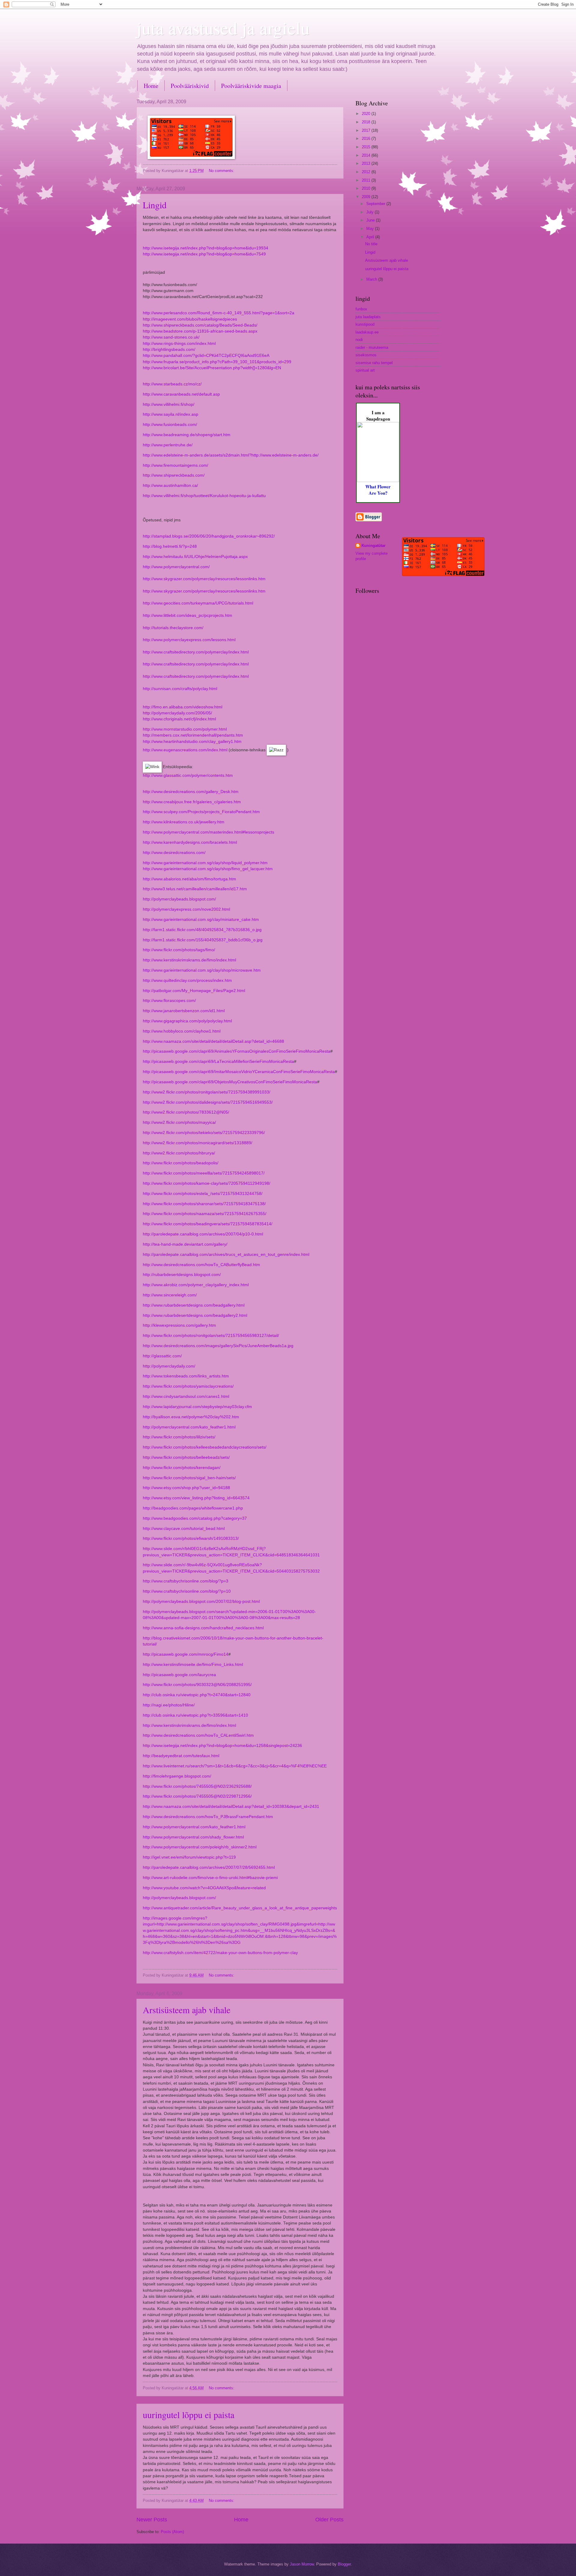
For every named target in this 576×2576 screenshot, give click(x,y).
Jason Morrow (302, 2564)
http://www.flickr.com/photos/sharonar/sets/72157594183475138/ (204, 1204)
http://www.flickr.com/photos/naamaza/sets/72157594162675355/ (205, 1214)
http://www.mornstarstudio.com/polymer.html (185, 729)
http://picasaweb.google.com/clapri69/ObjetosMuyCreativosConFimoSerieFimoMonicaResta (230, 1082)
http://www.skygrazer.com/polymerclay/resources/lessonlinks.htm (204, 579)
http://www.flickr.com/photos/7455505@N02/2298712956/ (197, 1796)
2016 (367, 139)
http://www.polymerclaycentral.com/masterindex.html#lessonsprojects (208, 832)
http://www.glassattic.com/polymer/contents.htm (188, 775)
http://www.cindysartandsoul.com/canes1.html (186, 1397)
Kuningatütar (373, 546)
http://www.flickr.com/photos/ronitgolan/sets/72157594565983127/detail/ (211, 1336)
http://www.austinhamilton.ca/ (170, 486)
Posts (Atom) (172, 2532)
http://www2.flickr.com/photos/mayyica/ (179, 1122)
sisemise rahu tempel (374, 363)
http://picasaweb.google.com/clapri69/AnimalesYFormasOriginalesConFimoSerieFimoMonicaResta (237, 1051)
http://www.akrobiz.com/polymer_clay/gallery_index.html (196, 1285)
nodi (359, 340)
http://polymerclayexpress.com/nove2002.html (186, 909)
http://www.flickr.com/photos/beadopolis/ (181, 1163)
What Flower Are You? (378, 490)
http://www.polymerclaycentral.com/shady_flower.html (193, 1837)
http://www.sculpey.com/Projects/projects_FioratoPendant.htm (201, 812)
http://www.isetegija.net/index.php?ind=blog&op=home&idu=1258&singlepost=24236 (222, 1746)
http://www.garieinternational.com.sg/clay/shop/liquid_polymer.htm (205, 863)
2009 (367, 197)
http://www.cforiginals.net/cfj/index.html (179, 719)
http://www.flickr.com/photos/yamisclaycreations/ (188, 1386)
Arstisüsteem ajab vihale (187, 2010)
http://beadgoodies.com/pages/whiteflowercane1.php (193, 1508)
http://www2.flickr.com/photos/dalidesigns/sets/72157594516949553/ (208, 1102)
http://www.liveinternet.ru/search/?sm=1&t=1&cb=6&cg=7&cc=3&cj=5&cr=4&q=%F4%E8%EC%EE (235, 1766)
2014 (367, 155)
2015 (367, 147)
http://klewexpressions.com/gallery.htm (179, 1325)
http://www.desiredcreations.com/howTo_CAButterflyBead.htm (201, 1265)
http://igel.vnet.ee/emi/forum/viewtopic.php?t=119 (189, 1857)
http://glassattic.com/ (162, 1356)
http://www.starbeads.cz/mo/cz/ (172, 384)
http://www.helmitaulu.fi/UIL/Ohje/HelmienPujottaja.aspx (195, 557)
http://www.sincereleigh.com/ (170, 1295)
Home (151, 86)
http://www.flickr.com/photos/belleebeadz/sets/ (186, 1457)
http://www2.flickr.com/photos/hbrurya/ (179, 1153)
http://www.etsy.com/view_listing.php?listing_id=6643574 (196, 1498)
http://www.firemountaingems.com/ (175, 465)
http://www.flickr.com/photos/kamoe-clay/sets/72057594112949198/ (207, 1183)
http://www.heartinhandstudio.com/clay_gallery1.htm (192, 742)
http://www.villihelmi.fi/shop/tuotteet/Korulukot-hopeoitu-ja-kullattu (204, 496)
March (372, 279)
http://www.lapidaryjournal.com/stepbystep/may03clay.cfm (197, 1407)
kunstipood (365, 324)
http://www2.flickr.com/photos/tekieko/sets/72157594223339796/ (204, 1133)
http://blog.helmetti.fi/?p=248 (170, 546)
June (371, 220)
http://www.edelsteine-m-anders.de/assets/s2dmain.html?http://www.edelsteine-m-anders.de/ (231, 455)
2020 (367, 114)
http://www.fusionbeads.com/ (170, 425)
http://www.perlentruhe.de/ (168, 445)
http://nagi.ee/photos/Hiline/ (169, 1705)
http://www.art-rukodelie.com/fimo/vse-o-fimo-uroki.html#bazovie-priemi (210, 1878)
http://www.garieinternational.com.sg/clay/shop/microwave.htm (202, 970)
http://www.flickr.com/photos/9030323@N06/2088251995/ (197, 1685)
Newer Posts (152, 2520)
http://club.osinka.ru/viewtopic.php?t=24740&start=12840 (197, 1695)
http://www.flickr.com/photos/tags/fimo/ (179, 950)
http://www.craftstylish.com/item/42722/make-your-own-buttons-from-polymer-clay (220, 1953)
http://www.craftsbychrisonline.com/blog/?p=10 (187, 1591)
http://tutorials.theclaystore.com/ (173, 628)
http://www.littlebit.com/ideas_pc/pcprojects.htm (187, 615)
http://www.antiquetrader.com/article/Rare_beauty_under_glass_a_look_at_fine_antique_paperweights (240, 1908)
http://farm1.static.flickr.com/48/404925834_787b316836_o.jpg (202, 930)
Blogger (344, 2564)
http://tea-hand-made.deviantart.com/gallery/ (185, 1244)
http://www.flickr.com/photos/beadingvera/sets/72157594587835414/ (208, 1224)
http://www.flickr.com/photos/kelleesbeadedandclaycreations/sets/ (205, 1447)
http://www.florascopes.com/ (169, 1001)
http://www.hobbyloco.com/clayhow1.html (182, 1031)
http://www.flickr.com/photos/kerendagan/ (182, 1468)
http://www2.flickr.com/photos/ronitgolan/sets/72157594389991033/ (207, 1092)
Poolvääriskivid (190, 86)
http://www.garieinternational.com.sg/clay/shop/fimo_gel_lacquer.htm (208, 869)
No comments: (222, 171)
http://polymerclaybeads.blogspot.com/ (179, 899)
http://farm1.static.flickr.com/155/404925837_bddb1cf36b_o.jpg (203, 940)
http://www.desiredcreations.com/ (174, 853)
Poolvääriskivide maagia (251, 86)
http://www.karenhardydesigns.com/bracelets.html (190, 842)
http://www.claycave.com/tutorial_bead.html (184, 1529)
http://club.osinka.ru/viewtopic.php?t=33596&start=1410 (195, 1715)
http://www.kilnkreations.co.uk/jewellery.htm (184, 822)
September (376, 204)
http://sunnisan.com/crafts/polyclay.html (180, 689)
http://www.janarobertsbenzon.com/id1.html (184, 1011)
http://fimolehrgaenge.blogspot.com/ (177, 1776)
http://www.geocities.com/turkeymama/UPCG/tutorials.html (198, 603)
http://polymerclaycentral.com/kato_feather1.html (189, 1427)
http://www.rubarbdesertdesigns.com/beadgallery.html (194, 1305)
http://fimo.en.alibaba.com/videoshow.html (183, 707)
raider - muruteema (372, 347)
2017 (367, 130)
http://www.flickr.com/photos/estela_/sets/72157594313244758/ (203, 1194)
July (370, 212)
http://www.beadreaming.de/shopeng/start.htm (187, 435)
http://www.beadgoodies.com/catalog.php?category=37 (195, 1518)
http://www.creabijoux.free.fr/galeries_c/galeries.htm (192, 802)
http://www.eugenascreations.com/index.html (185, 750)
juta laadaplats (368, 317)
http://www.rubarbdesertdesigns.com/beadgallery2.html (195, 1315)
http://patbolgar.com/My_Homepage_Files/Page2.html (194, 991)
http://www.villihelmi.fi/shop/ (169, 404)
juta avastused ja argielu (223, 28)
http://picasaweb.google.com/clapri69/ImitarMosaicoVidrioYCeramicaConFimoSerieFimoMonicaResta (239, 1072)
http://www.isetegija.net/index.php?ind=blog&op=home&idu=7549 (204, 254)
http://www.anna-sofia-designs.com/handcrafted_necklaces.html (203, 1628)
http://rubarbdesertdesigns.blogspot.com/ (182, 1275)
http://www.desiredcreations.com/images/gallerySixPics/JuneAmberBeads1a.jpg (218, 1346)
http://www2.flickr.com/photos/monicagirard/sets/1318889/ (198, 1143)
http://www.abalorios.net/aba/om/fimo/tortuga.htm (189, 879)
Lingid (155, 205)
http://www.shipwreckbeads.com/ (174, 475)
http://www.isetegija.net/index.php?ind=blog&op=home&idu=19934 (205, 248)
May (371, 229)
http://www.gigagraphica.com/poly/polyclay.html (187, 1021)
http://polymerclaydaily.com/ (169, 1366)
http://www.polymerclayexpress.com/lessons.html (189, 640)
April (371, 237)
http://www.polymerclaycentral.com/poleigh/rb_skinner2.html (200, 1847)
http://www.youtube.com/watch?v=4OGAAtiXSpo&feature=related (204, 1888)
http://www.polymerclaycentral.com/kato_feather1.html (194, 1827)
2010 (367, 188)
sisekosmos (366, 355)
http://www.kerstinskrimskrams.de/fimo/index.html (189, 960)
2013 (367, 163)
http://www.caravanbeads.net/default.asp (181, 394)
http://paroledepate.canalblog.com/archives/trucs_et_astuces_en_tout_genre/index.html (226, 1255)
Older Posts (329, 2520)
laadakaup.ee (367, 332)
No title (371, 244)
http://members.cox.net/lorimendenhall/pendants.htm (193, 735)
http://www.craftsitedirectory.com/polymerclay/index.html (196, 652)
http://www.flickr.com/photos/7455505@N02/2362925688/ (197, 1786)
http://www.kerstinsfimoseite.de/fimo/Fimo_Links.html (193, 1665)
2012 (367, 172)
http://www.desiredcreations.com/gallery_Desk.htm (191, 792)
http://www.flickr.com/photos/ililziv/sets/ (179, 1437)
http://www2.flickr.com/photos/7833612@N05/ (186, 1112)
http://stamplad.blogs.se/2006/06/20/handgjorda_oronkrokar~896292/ (209, 536)
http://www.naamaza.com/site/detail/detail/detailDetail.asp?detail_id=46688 (213, 1041)
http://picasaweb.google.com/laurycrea (179, 1675)
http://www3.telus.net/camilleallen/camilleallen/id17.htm (195, 889)
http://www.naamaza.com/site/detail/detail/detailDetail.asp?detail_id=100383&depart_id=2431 (231, 1807)
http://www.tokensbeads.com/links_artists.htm (186, 1376)
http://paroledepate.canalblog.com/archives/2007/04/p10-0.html (203, 1234)
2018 (367, 122)
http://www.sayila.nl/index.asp (171, 414)
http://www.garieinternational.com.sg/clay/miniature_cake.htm (201, 920)
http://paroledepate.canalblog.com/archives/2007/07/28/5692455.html (209, 1867)
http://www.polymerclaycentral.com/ (176, 567)
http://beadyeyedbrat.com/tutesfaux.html (181, 1756)
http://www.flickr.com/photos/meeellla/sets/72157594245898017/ (204, 1173)
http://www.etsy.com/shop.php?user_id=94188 (186, 1488)
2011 (367, 180)
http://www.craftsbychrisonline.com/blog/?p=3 (186, 1581)
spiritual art (365, 370)
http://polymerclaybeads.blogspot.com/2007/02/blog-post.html (201, 1602)
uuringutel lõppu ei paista (189, 2415)
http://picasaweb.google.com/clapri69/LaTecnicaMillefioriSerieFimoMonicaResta (218, 1062)
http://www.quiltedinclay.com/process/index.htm (187, 980)
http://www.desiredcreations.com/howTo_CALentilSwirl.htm (198, 1735)
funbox (361, 309)
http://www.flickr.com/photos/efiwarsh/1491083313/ (191, 1538)
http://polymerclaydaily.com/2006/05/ (177, 713)
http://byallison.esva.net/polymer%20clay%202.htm (191, 1417)
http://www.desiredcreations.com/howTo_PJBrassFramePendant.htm (208, 1817)
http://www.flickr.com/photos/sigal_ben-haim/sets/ (189, 1478)
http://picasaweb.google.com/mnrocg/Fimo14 (186, 1654)
